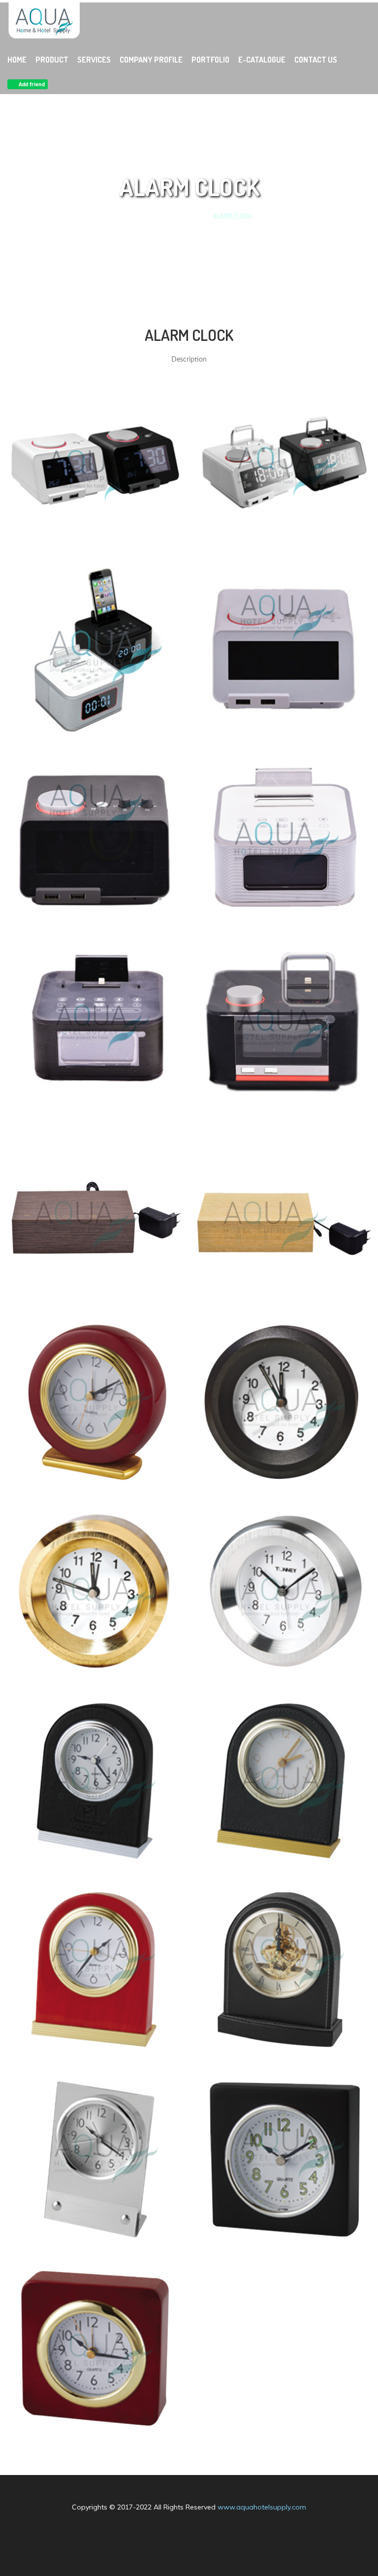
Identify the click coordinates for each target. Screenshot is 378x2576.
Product (52, 60)
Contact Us (316, 60)
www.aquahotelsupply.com (262, 2507)
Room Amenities (178, 216)
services (94, 60)
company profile (151, 60)
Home (17, 60)
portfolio (210, 60)
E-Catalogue (262, 60)
